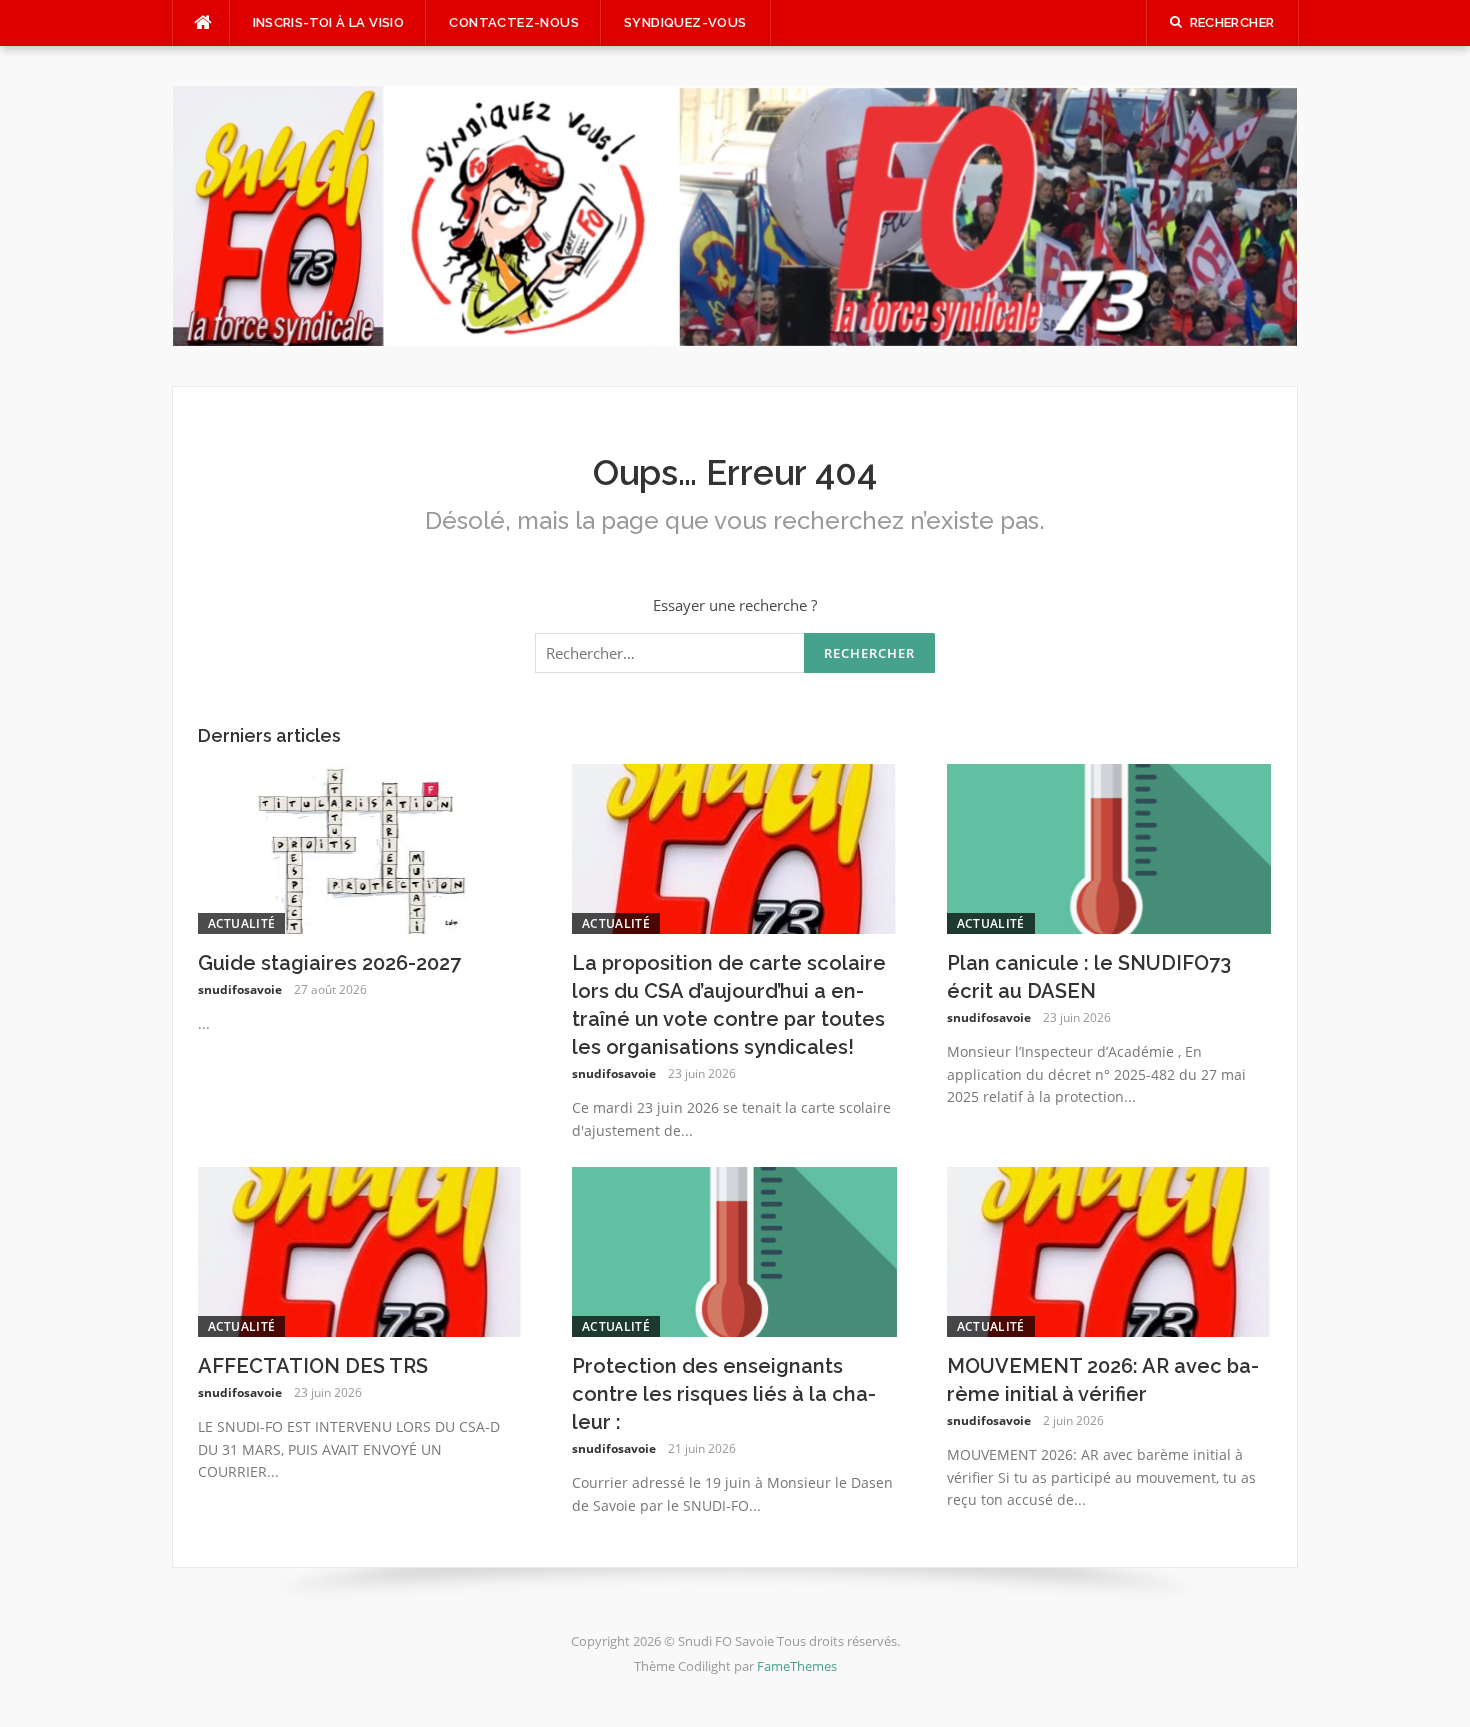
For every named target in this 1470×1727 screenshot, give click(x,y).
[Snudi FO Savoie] (735, 214)
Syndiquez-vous (685, 22)
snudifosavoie (240, 989)
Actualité (242, 923)
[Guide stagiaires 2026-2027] (360, 847)
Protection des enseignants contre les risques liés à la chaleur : (724, 1394)
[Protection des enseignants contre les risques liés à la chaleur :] (734, 1250)
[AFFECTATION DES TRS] (360, 1250)
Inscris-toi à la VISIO (329, 22)
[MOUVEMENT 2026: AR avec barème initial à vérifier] (1109, 1250)
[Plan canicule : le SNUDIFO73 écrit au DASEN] (1109, 847)
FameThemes (797, 1666)
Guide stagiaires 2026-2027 (329, 963)
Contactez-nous (514, 22)
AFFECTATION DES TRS (313, 1366)
